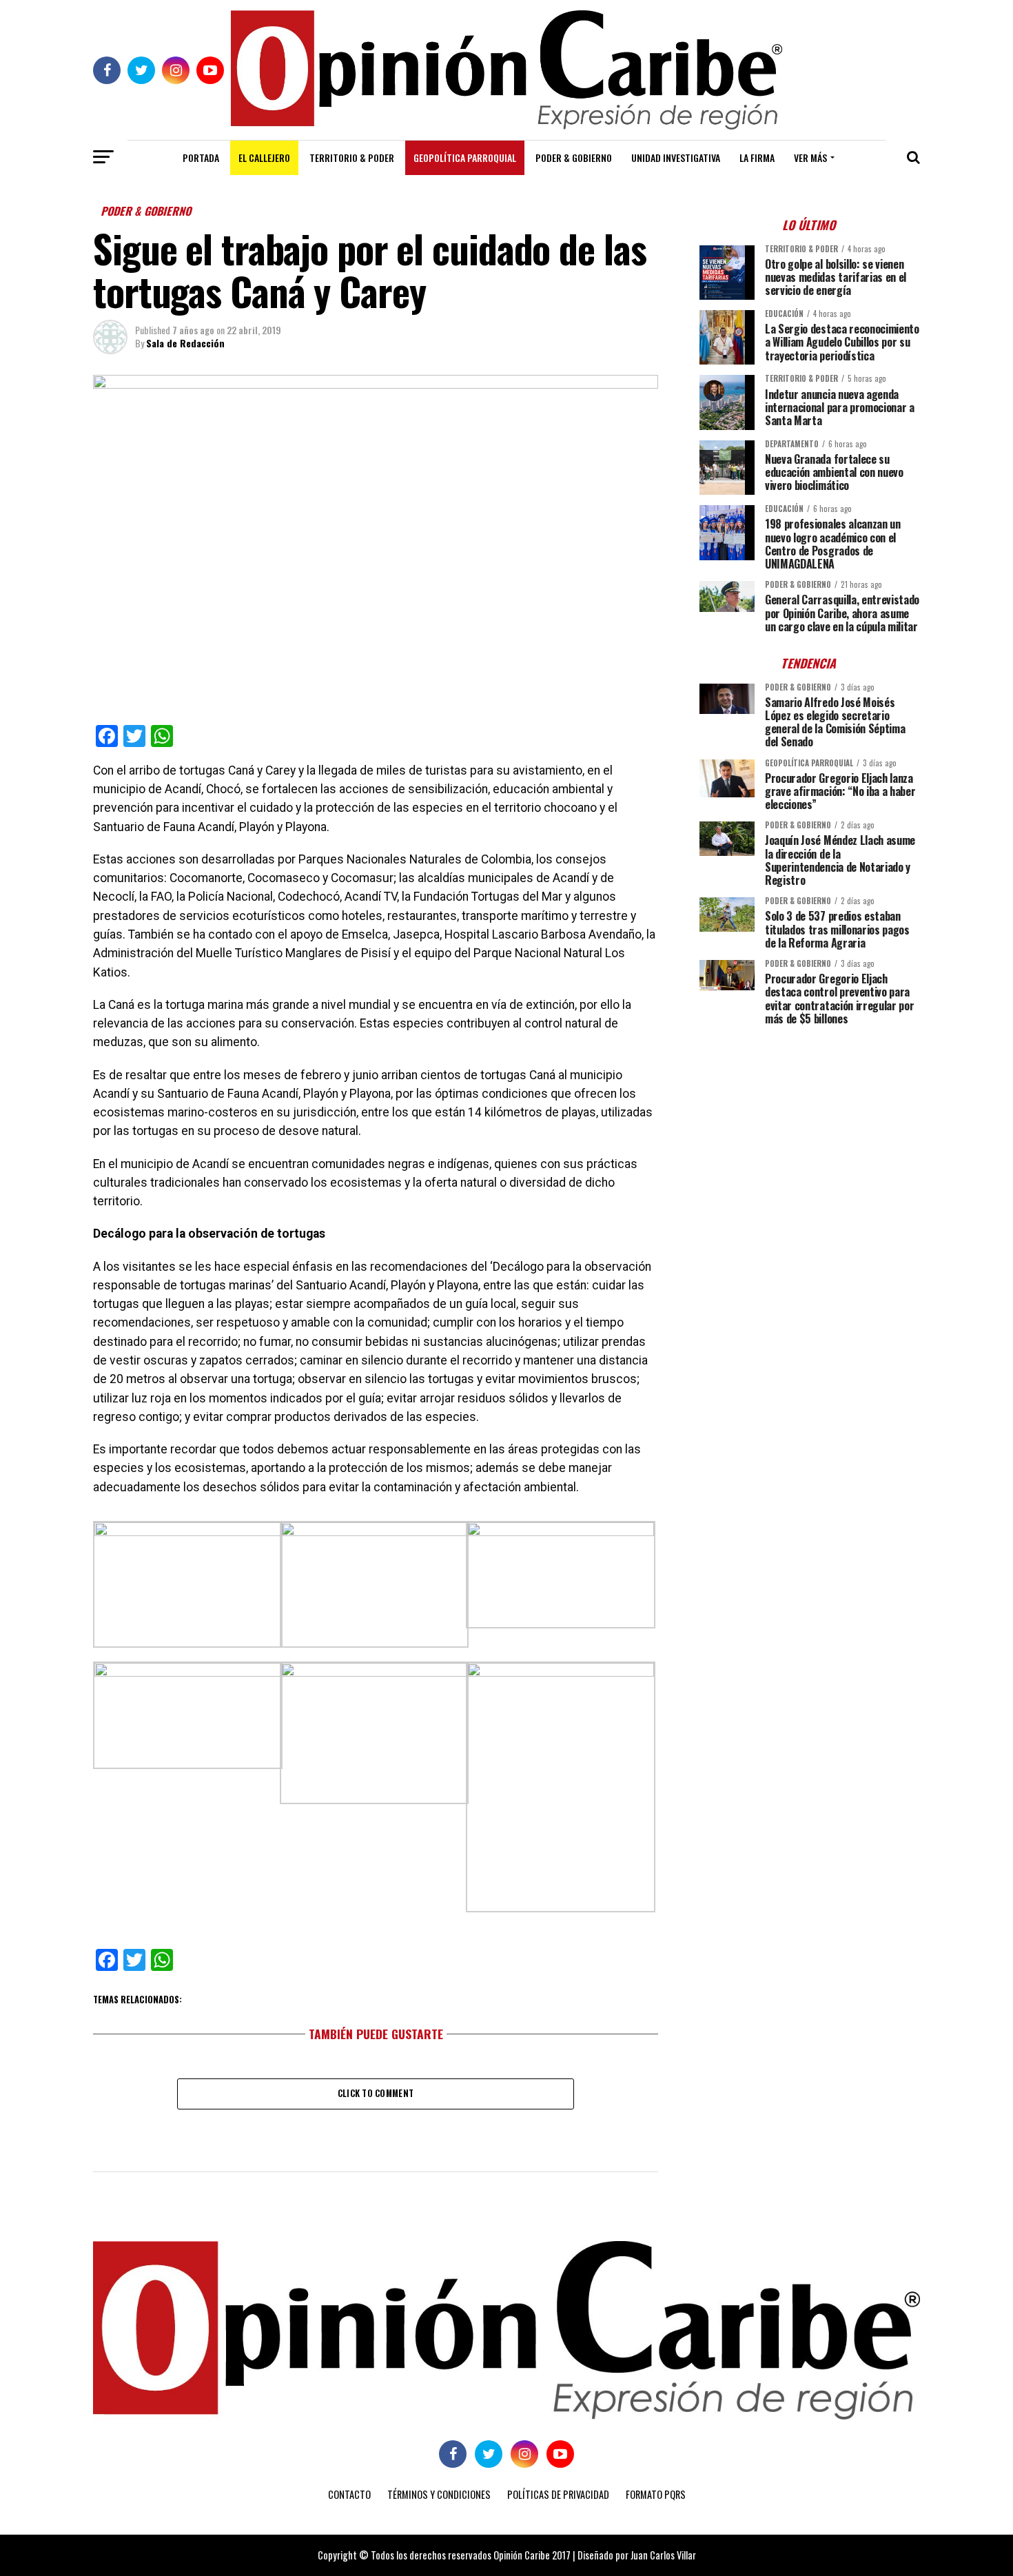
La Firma (757, 157)
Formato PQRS (656, 2494)
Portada (201, 157)
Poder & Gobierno (574, 157)
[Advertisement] (810, 1132)
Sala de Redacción (185, 343)
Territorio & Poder (352, 157)
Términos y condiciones (439, 2494)
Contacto (349, 2494)
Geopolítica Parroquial (465, 157)
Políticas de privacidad (558, 2494)
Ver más (810, 157)
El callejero (264, 157)
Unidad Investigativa (676, 157)
